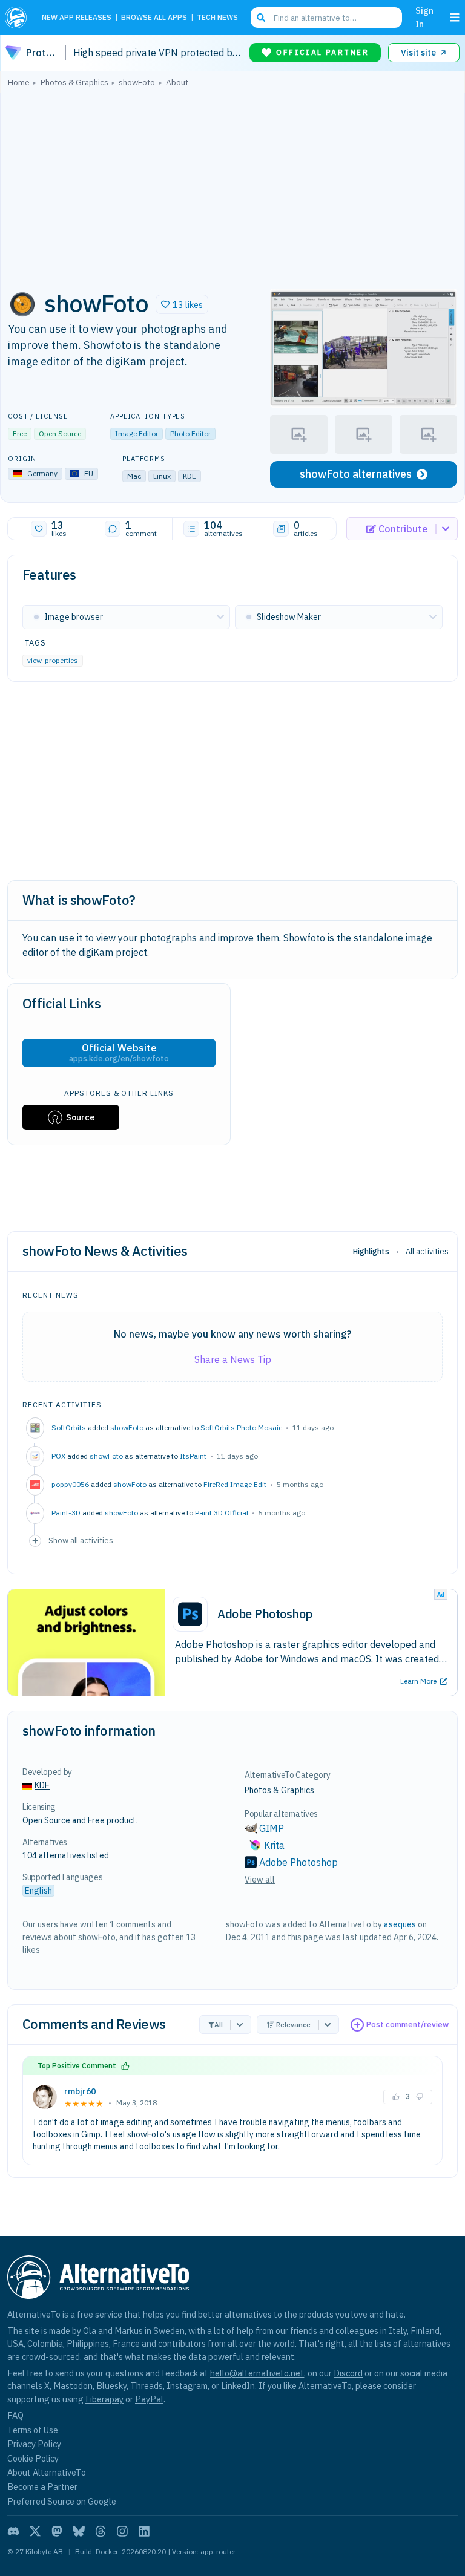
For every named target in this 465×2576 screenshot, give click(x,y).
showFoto (127, 1427)
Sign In (424, 17)
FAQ (15, 2415)
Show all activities (81, 1540)
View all (260, 1880)
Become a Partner (42, 2487)
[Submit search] (261, 18)
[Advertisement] (232, 185)
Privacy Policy (34, 2444)
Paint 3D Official (222, 1513)
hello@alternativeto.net (257, 2373)
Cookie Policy (33, 2458)
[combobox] (326, 18)
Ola (90, 2331)
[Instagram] (122, 2531)
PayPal (149, 2399)
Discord (348, 2373)
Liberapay (104, 2399)
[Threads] (101, 2531)
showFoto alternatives (356, 474)
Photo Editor (190, 433)
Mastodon (73, 2386)
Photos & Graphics (279, 1790)
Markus (129, 2331)
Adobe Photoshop (298, 1862)
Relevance (293, 2025)
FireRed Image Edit (235, 1484)
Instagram (187, 2386)
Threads (147, 2386)
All (219, 2025)
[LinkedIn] (144, 2531)
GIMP (272, 1828)
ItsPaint (193, 1456)
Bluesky (111, 2386)
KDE (42, 1785)
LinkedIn (238, 2386)
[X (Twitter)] (35, 2531)
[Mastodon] (57, 2531)
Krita (274, 1845)
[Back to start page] (18, 18)
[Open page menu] (455, 18)
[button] (182, 304)
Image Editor (137, 433)
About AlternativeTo (47, 2472)
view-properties (53, 660)
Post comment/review (407, 2025)
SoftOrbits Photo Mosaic (241, 1427)
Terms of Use (33, 2430)
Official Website (119, 1053)
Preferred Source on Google (62, 2501)
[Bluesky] (79, 2531)
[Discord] (13, 2531)
